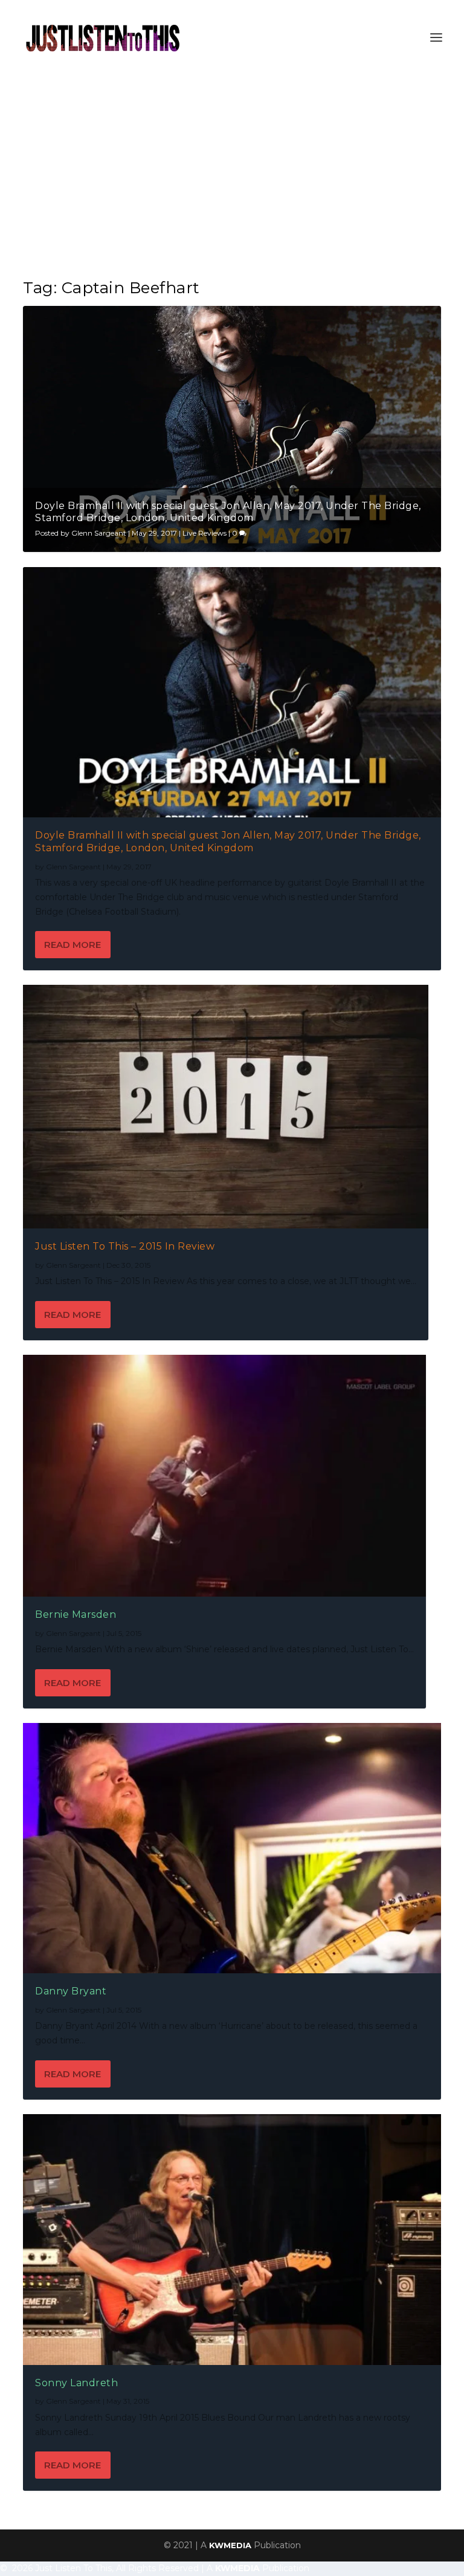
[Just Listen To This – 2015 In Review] (226, 1106)
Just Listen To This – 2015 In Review (125, 1246)
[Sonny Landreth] (232, 2239)
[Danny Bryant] (232, 1848)
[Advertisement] (232, 166)
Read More (72, 945)
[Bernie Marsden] (224, 1476)
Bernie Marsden (76, 1614)
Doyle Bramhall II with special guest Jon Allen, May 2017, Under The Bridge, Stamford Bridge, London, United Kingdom (228, 512)
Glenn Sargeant (99, 533)
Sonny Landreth (76, 2383)
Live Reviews (205, 533)
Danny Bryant (71, 1991)
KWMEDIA (230, 2545)
